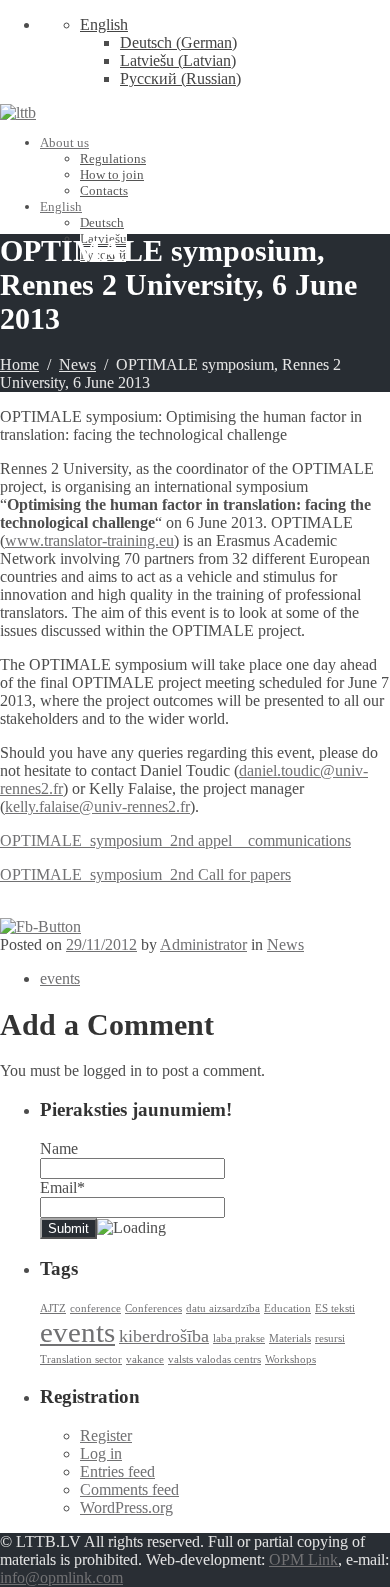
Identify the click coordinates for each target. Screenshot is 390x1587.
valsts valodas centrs (214, 1359)
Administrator (203, 944)
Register (106, 1435)
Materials (290, 1338)
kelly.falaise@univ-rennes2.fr (97, 806)
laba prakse (239, 1338)
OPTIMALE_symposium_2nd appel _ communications (175, 840)
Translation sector (81, 1359)
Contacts (104, 190)
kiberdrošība (164, 1336)
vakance (145, 1359)
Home (19, 364)
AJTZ (53, 1308)
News (77, 364)
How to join (112, 174)
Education (287, 1308)
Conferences (153, 1308)
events (60, 978)
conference (95, 1308)
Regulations (113, 158)
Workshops (290, 1359)
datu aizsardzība (223, 1308)
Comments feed (129, 1489)
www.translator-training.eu (89, 540)
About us (64, 142)
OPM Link (303, 1559)
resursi (330, 1338)
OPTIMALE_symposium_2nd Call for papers (145, 874)
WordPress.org (126, 1507)
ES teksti (335, 1308)
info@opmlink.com (61, 1577)
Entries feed (117, 1471)
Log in (101, 1453)
